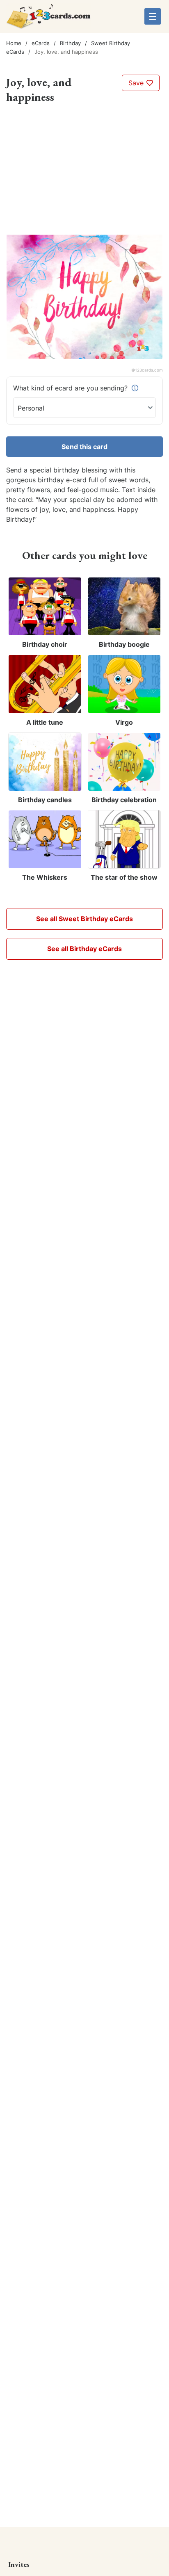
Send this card (84, 447)
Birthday (70, 43)
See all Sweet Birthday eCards (84, 919)
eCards (41, 43)
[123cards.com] (48, 19)
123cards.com (149, 370)
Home (14, 43)
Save (137, 83)
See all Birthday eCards (84, 949)
